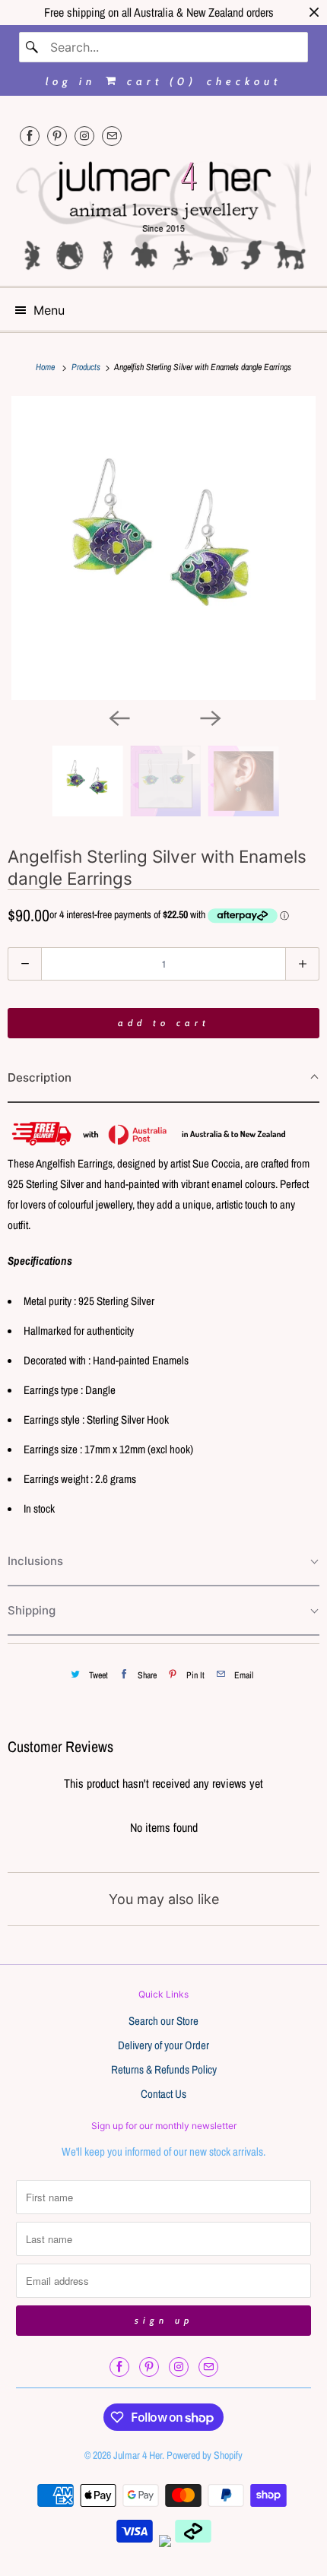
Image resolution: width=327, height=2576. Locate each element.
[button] (163, 1078)
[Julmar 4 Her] (164, 214)
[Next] (209, 717)
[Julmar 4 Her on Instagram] (84, 136)
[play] (163, 548)
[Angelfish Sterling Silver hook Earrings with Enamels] (163, 548)
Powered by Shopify (205, 2455)
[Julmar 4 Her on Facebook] (30, 136)
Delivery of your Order (163, 2045)
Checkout (244, 81)
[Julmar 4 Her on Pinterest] (57, 136)
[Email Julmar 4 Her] (112, 136)
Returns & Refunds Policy (164, 2069)
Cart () (159, 81)
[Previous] (118, 717)
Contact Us (163, 2094)
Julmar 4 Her (138, 2455)
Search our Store (163, 2021)
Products (87, 367)
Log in (71, 81)
